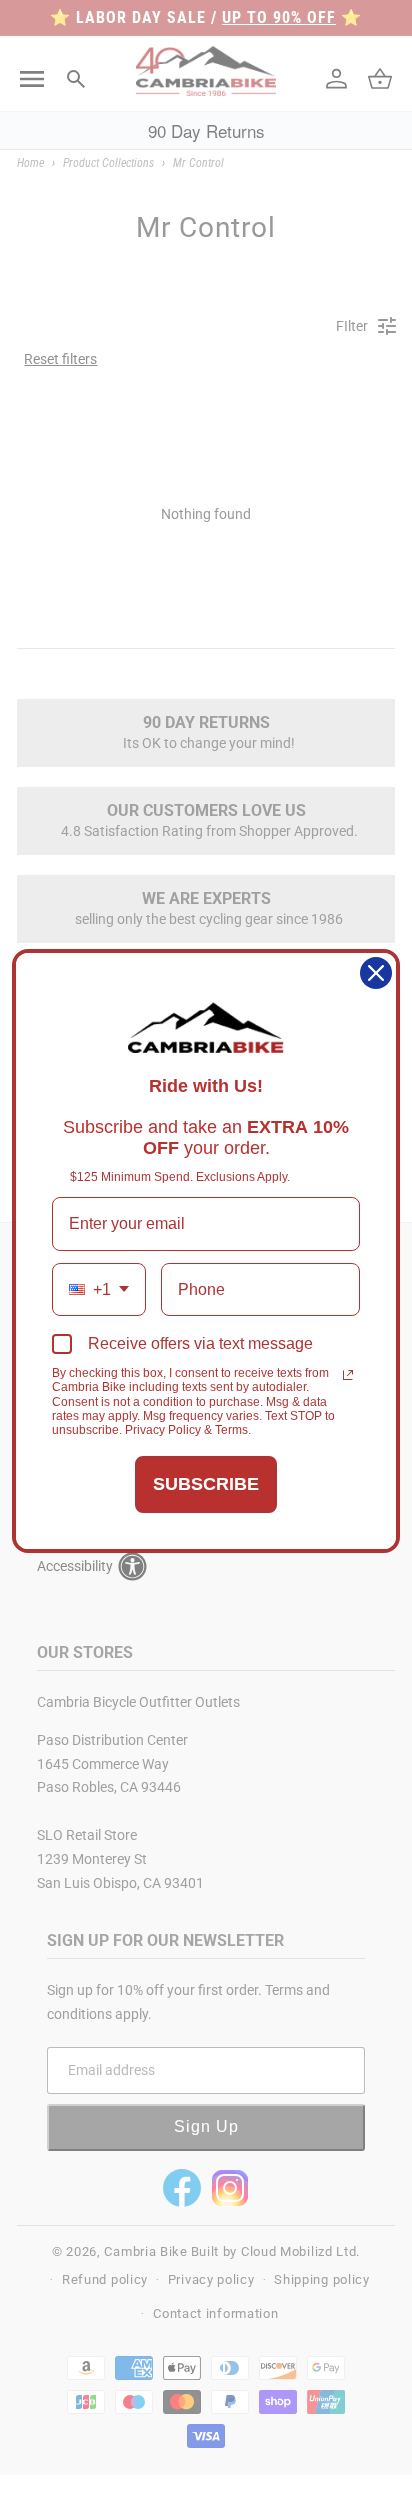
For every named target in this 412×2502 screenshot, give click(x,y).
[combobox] (99, 1289)
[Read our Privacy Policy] (348, 1375)
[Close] (376, 973)
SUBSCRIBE (206, 1484)
